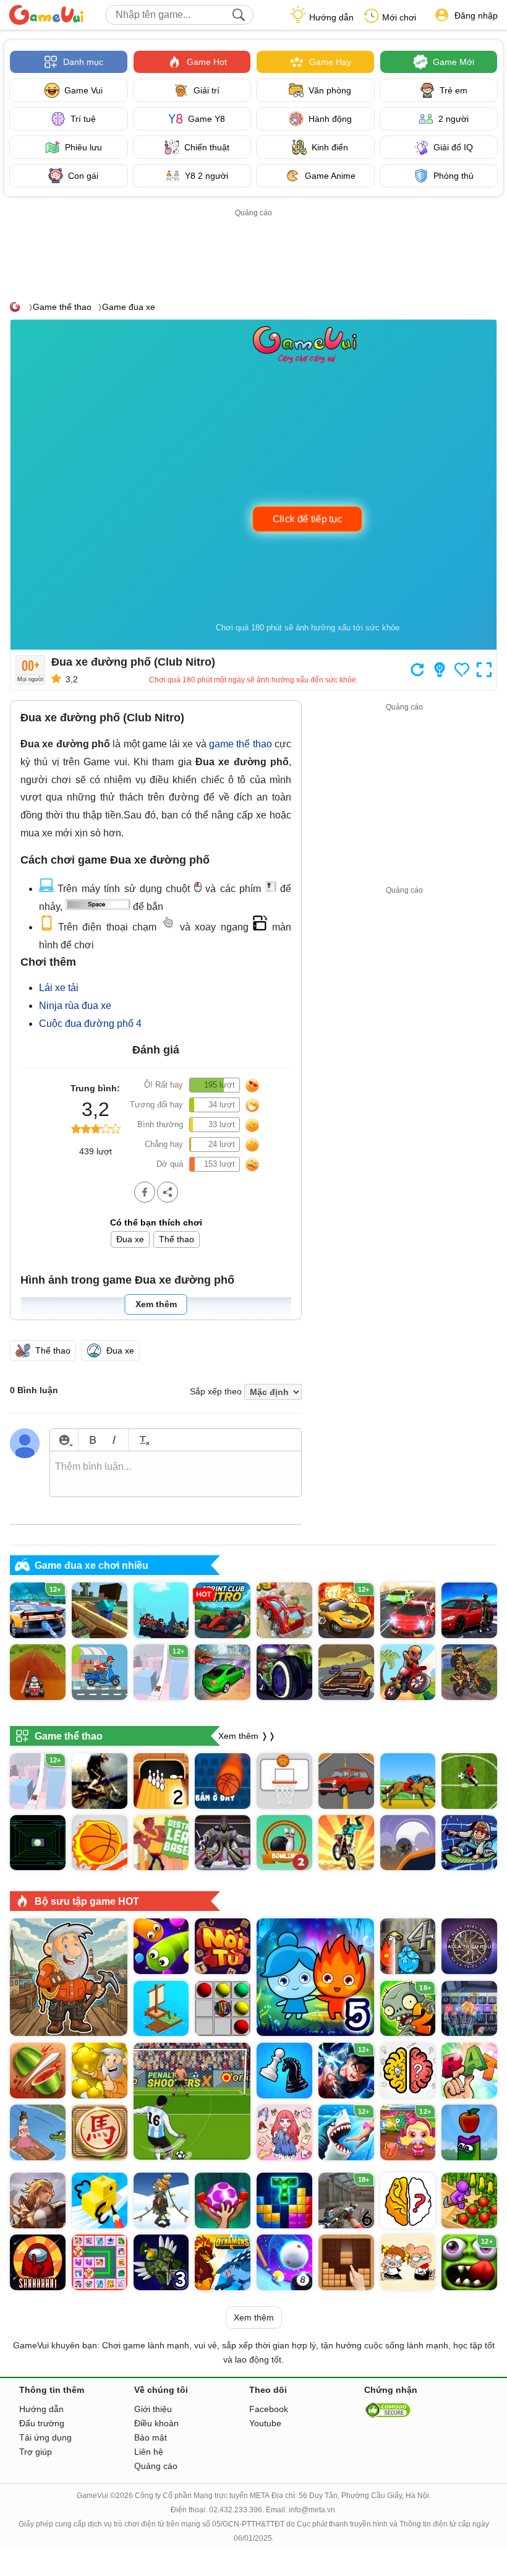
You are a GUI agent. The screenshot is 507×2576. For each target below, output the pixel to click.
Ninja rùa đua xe (75, 1006)
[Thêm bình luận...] (176, 1474)
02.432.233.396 (236, 2510)
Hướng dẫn (331, 17)
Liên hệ (149, 2452)
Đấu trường (42, 2423)
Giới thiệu (153, 2409)
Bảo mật (151, 2437)
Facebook (269, 2409)
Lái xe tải (59, 988)
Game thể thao (62, 307)
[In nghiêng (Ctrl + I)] (114, 1440)
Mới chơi (399, 17)
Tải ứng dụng (45, 2437)
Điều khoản (156, 2423)
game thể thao (241, 744)
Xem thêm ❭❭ (247, 1735)
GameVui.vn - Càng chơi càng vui (46, 15)
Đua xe (130, 1239)
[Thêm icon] (64, 1440)
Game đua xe (129, 307)
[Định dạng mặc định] (143, 1440)
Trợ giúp (36, 2452)
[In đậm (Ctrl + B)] (92, 1440)
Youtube (265, 2423)
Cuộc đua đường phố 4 (90, 1024)
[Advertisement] (253, 248)
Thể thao (177, 1239)
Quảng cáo (156, 2466)
